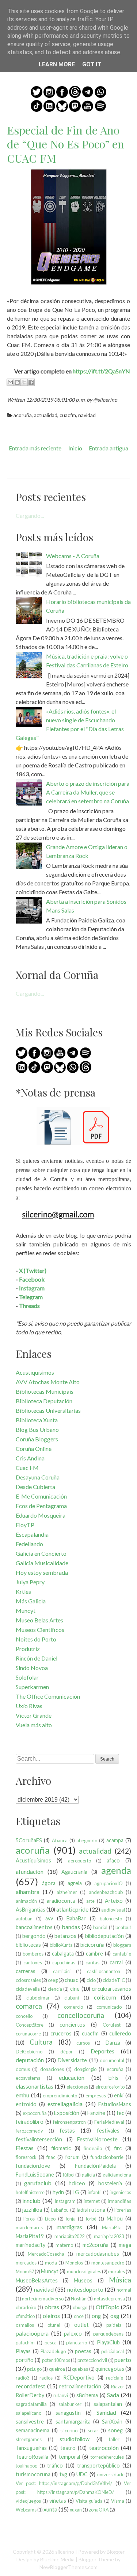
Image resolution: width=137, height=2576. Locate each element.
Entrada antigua (109, 448)
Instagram (32, 1288)
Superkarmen (32, 1687)
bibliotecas (28, 1945)
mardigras (69, 2227)
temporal (69, 2457)
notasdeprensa (109, 2299)
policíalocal (113, 2351)
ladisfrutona (91, 2210)
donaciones (52, 2069)
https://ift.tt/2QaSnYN (101, 371)
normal (124, 2290)
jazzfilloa (32, 2210)
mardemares (29, 2227)
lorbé (91, 2219)
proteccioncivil (92, 2360)
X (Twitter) (33, 1270)
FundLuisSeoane (35, 2175)
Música (120, 2280)
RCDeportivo (79, 2378)
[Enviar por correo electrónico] (10, 382)
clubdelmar (38, 1998)
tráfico (55, 2466)
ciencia (55, 1989)
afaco (113, 1860)
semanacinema (33, 2430)
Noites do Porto (36, 1639)
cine (75, 1989)
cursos (83, 2043)
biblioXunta (61, 1945)
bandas (71, 1927)
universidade (111, 2474)
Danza (113, 2043)
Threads (29, 1306)
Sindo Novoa (32, 1668)
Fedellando (29, 1544)
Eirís (113, 2078)
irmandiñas (119, 2201)
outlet (81, 2325)
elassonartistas (35, 2086)
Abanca (60, 1840)
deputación (30, 2060)
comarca (29, 2006)
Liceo (50, 2219)
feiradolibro (30, 2122)
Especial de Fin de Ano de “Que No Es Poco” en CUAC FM (66, 144)
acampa (115, 1840)
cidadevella (28, 1989)
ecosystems (28, 2078)
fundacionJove (33, 2166)
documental (112, 2060)
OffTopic (107, 2307)
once (79, 2316)
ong (96, 2316)
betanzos (65, 1936)
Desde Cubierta (35, 1487)
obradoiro (26, 2307)
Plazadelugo (53, 2351)
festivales (108, 2131)
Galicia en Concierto (41, 1553)
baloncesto (111, 1919)
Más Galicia (31, 1601)
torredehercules (107, 2457)
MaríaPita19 (30, 2236)
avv (49, 1918)
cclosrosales (28, 1980)
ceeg (53, 1980)
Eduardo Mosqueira (41, 1515)
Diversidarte (72, 2060)
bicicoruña (92, 1945)
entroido (26, 2104)
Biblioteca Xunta (37, 1420)
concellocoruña (81, 2015)
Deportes (102, 2051)
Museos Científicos (40, 1630)
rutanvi (61, 2395)
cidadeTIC (114, 1980)
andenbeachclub (106, 1892)
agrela (75, 1883)
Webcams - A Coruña (73, 556)
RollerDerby (30, 2395)
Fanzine (96, 2113)
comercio (73, 2007)
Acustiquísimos (35, 1372)
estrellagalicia (65, 2104)
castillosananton (104, 1971)
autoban (24, 1919)
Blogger (116, 2552)
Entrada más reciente (35, 448)
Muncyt (26, 1611)
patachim (25, 2343)
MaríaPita (112, 2227)
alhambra (28, 1892)
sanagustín (68, 2413)
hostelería (110, 2183)
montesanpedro (108, 2263)
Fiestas (25, 2148)
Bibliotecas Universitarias (48, 1410)
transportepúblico (98, 2466)
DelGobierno (29, 2052)
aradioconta (61, 1901)
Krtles (23, 1591)
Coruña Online (34, 1449)
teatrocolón (104, 2448)
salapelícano (28, 2413)
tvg (63, 2474)
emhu (22, 2095)
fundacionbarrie (107, 2157)
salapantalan (108, 2404)
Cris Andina (30, 1458)
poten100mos (56, 2360)
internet (92, 2201)
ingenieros (120, 2192)
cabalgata (63, 1954)
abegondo (87, 1840)
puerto (123, 2360)
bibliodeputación (104, 1936)
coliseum (105, 1997)
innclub (31, 2201)
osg (115, 2316)
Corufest (112, 2025)
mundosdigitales (84, 2271)
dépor (66, 2052)
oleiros (51, 2316)
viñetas (58, 2501)
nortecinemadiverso (43, 2299)
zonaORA (99, 2510)
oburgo (80, 2307)
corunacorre (28, 2034)
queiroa (57, 2369)
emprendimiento (60, 2096)
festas (67, 2130)
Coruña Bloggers (37, 1439)
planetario (77, 2343)
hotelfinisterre (30, 2192)
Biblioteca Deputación (44, 1401)
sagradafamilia (31, 2404)
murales (117, 2271)
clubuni (72, 1998)
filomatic (61, 2148)
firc (118, 2148)
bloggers (122, 1945)
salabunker (70, 2404)
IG (76, 2192)
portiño (25, 2360)
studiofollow (75, 2439)
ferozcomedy (29, 2131)
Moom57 (25, 2271)
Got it (92, 64)
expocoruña (35, 2113)
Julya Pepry (30, 1582)
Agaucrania (74, 1872)
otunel (54, 2325)
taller (114, 2439)
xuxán (76, 2510)
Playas (23, 2351)
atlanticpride (72, 1909)
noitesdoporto (85, 2289)
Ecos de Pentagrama (41, 1506)
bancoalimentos (34, 1927)
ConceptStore (30, 2025)
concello (24, 2016)
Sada (113, 2395)
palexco (73, 2334)
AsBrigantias (31, 1910)
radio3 (22, 2378)
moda (51, 2263)
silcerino (69, 2431)
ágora (49, 1883)
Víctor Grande (34, 1715)
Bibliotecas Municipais (45, 1391)
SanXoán (112, 2422)
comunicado (109, 2007)
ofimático (25, 2316)
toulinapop (26, 2466)
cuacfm (68, 415)
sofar (93, 2431)
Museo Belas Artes (39, 1620)
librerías (123, 2210)
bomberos (33, 1954)
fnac (51, 2157)
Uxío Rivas (29, 1706)
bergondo (34, 1936)
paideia (114, 2325)
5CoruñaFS (29, 1840)
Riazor (118, 2387)
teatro (68, 2448)
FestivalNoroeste (97, 2139)
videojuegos (28, 2501)
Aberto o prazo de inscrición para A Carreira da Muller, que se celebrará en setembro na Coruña (88, 792)
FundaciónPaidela (95, 2166)
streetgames (29, 2439)
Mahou (115, 2218)
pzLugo (34, 2369)
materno (64, 2245)
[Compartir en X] (24, 382)
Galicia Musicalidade (42, 1563)
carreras (26, 1971)
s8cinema (87, 2395)
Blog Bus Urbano (37, 1429)
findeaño (93, 2148)
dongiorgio (85, 2069)
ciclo (91, 1980)
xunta (50, 2509)
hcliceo (77, 2183)
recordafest (31, 2386)
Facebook (32, 1279)
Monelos (74, 2263)
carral (116, 1962)
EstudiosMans (115, 2104)
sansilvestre (30, 2422)
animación (26, 1901)
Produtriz (28, 1649)
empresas (96, 2096)
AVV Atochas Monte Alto (48, 1382)
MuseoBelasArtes (37, 2280)
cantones (33, 1963)
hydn (58, 2192)
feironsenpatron (69, 2122)
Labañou (60, 2210)
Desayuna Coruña (38, 1477)
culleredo (120, 2033)
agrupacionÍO (109, 1883)
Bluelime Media (57, 2559)
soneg (115, 2430)
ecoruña (115, 2069)
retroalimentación (80, 2386)
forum (72, 2157)
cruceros (61, 2033)
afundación (30, 1871)
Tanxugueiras (31, 2448)
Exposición (67, 2113)
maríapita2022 (69, 2236)
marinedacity (31, 2245)
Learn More (57, 64)
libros (29, 2219)
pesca (51, 2343)
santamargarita (73, 2422)
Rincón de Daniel (37, 1658)
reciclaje (115, 2378)
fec (120, 2113)
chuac (71, 1980)
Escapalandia (32, 1534)
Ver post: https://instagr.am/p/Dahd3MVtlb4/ (64, 2483)
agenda (116, 1870)
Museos (83, 2280)
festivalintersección (39, 2139)
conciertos (72, 2025)
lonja (71, 2219)
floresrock (26, 2157)
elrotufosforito (110, 2087)
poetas (83, 2351)
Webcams (26, 2510)
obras (52, 2307)
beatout (123, 1927)
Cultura (41, 2042)
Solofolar (27, 1677)
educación (72, 2077)
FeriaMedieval (109, 2122)
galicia (88, 2175)
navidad (87, 415)
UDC (82, 2474)
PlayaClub (108, 2342)
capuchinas (64, 1963)
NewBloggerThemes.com (68, 2567)
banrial (100, 1927)
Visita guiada (89, 2501)
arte (90, 1901)
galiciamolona (117, 2175)
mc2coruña (96, 2245)
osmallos (25, 2325)
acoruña (23, 415)
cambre (94, 1954)
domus (23, 2069)
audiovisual (113, 1910)
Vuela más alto (34, 1725)
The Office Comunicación (48, 1696)
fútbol (69, 2175)
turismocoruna (33, 2474)
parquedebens (108, 2334)
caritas (92, 1963)
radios (46, 2378)
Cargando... (30, 515)
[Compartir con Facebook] (31, 382)
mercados (26, 2263)
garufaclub (38, 2183)
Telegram (31, 1297)
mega (125, 2245)
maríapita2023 (109, 2236)
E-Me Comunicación (41, 1496)
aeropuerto (79, 1861)
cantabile (122, 1954)
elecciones (77, 2087)
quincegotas (110, 2369)
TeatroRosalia (32, 2457)
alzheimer (67, 1892)
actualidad (46, 415)
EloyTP (25, 1525)
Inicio (75, 448)
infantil (95, 2192)
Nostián (79, 2299)
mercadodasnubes (98, 2254)
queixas (80, 2369)
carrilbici (62, 1971)
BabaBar (76, 1918)
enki (119, 2095)
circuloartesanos (111, 1989)
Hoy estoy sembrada (42, 1572)
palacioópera (32, 2333)
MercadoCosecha (46, 2254)
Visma (118, 2501)
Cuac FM (27, 1468)
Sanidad (106, 2412)
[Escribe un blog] (17, 382)
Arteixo (114, 1901)
